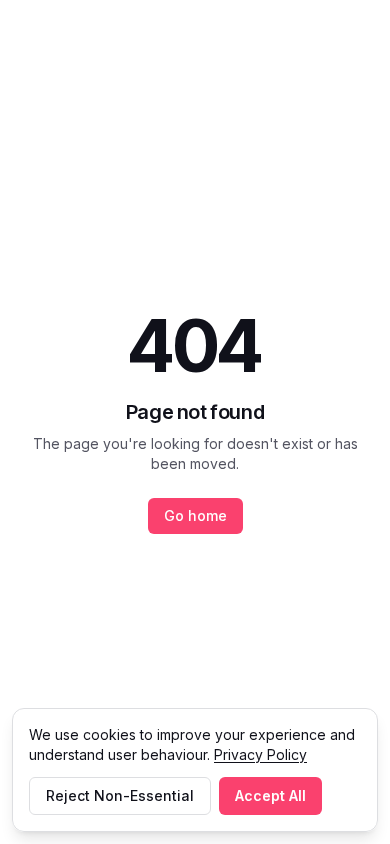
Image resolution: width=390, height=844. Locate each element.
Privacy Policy (260, 754)
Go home (195, 515)
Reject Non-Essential (120, 795)
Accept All (270, 795)
